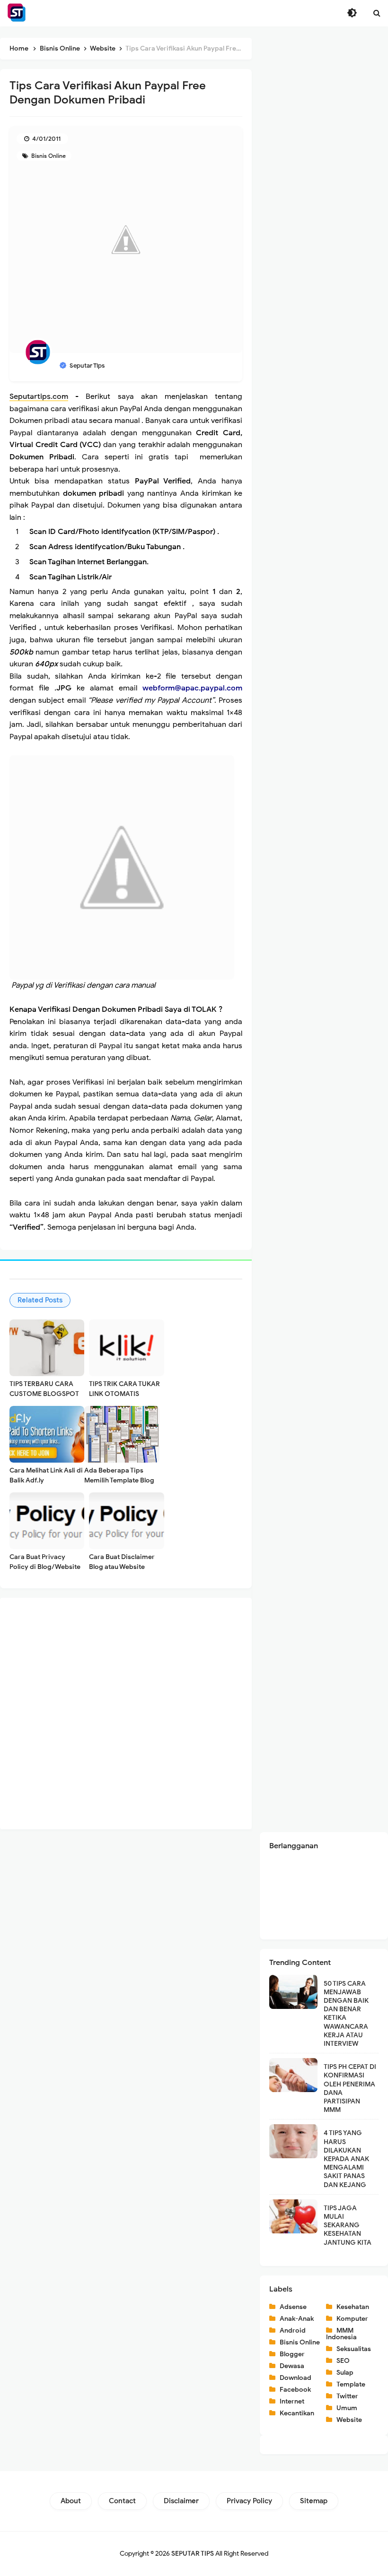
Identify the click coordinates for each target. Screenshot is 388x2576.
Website (349, 2420)
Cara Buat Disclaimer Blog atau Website (122, 1562)
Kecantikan (297, 2413)
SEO (343, 2361)
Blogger (292, 2354)
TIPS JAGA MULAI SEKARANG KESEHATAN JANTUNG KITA (348, 2225)
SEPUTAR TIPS (193, 2554)
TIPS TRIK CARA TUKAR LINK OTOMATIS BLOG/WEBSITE (124, 1394)
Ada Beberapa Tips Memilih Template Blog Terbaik (119, 1480)
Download (295, 2378)
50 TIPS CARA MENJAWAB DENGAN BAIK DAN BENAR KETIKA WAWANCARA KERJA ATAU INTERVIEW (346, 2014)
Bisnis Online (48, 156)
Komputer (352, 2319)
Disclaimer (181, 2501)
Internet (292, 2401)
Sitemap (314, 2501)
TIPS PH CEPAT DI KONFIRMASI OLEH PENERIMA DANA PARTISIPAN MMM (350, 2088)
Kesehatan (353, 2307)
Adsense (293, 2307)
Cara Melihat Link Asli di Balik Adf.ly (46, 1475)
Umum (347, 2408)
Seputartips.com (39, 396)
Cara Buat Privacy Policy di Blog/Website (45, 1562)
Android (293, 2330)
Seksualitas (354, 2349)
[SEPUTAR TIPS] (17, 13)
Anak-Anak (297, 2319)
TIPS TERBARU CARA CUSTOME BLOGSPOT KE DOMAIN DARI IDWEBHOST (44, 1399)
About (71, 2501)
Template (351, 2384)
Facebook (295, 2390)
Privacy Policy (249, 2501)
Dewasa (292, 2366)
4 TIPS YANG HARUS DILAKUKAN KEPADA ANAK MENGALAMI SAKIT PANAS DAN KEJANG (346, 2159)
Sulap (345, 2373)
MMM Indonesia (341, 2334)
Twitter (347, 2396)
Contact (122, 2501)
